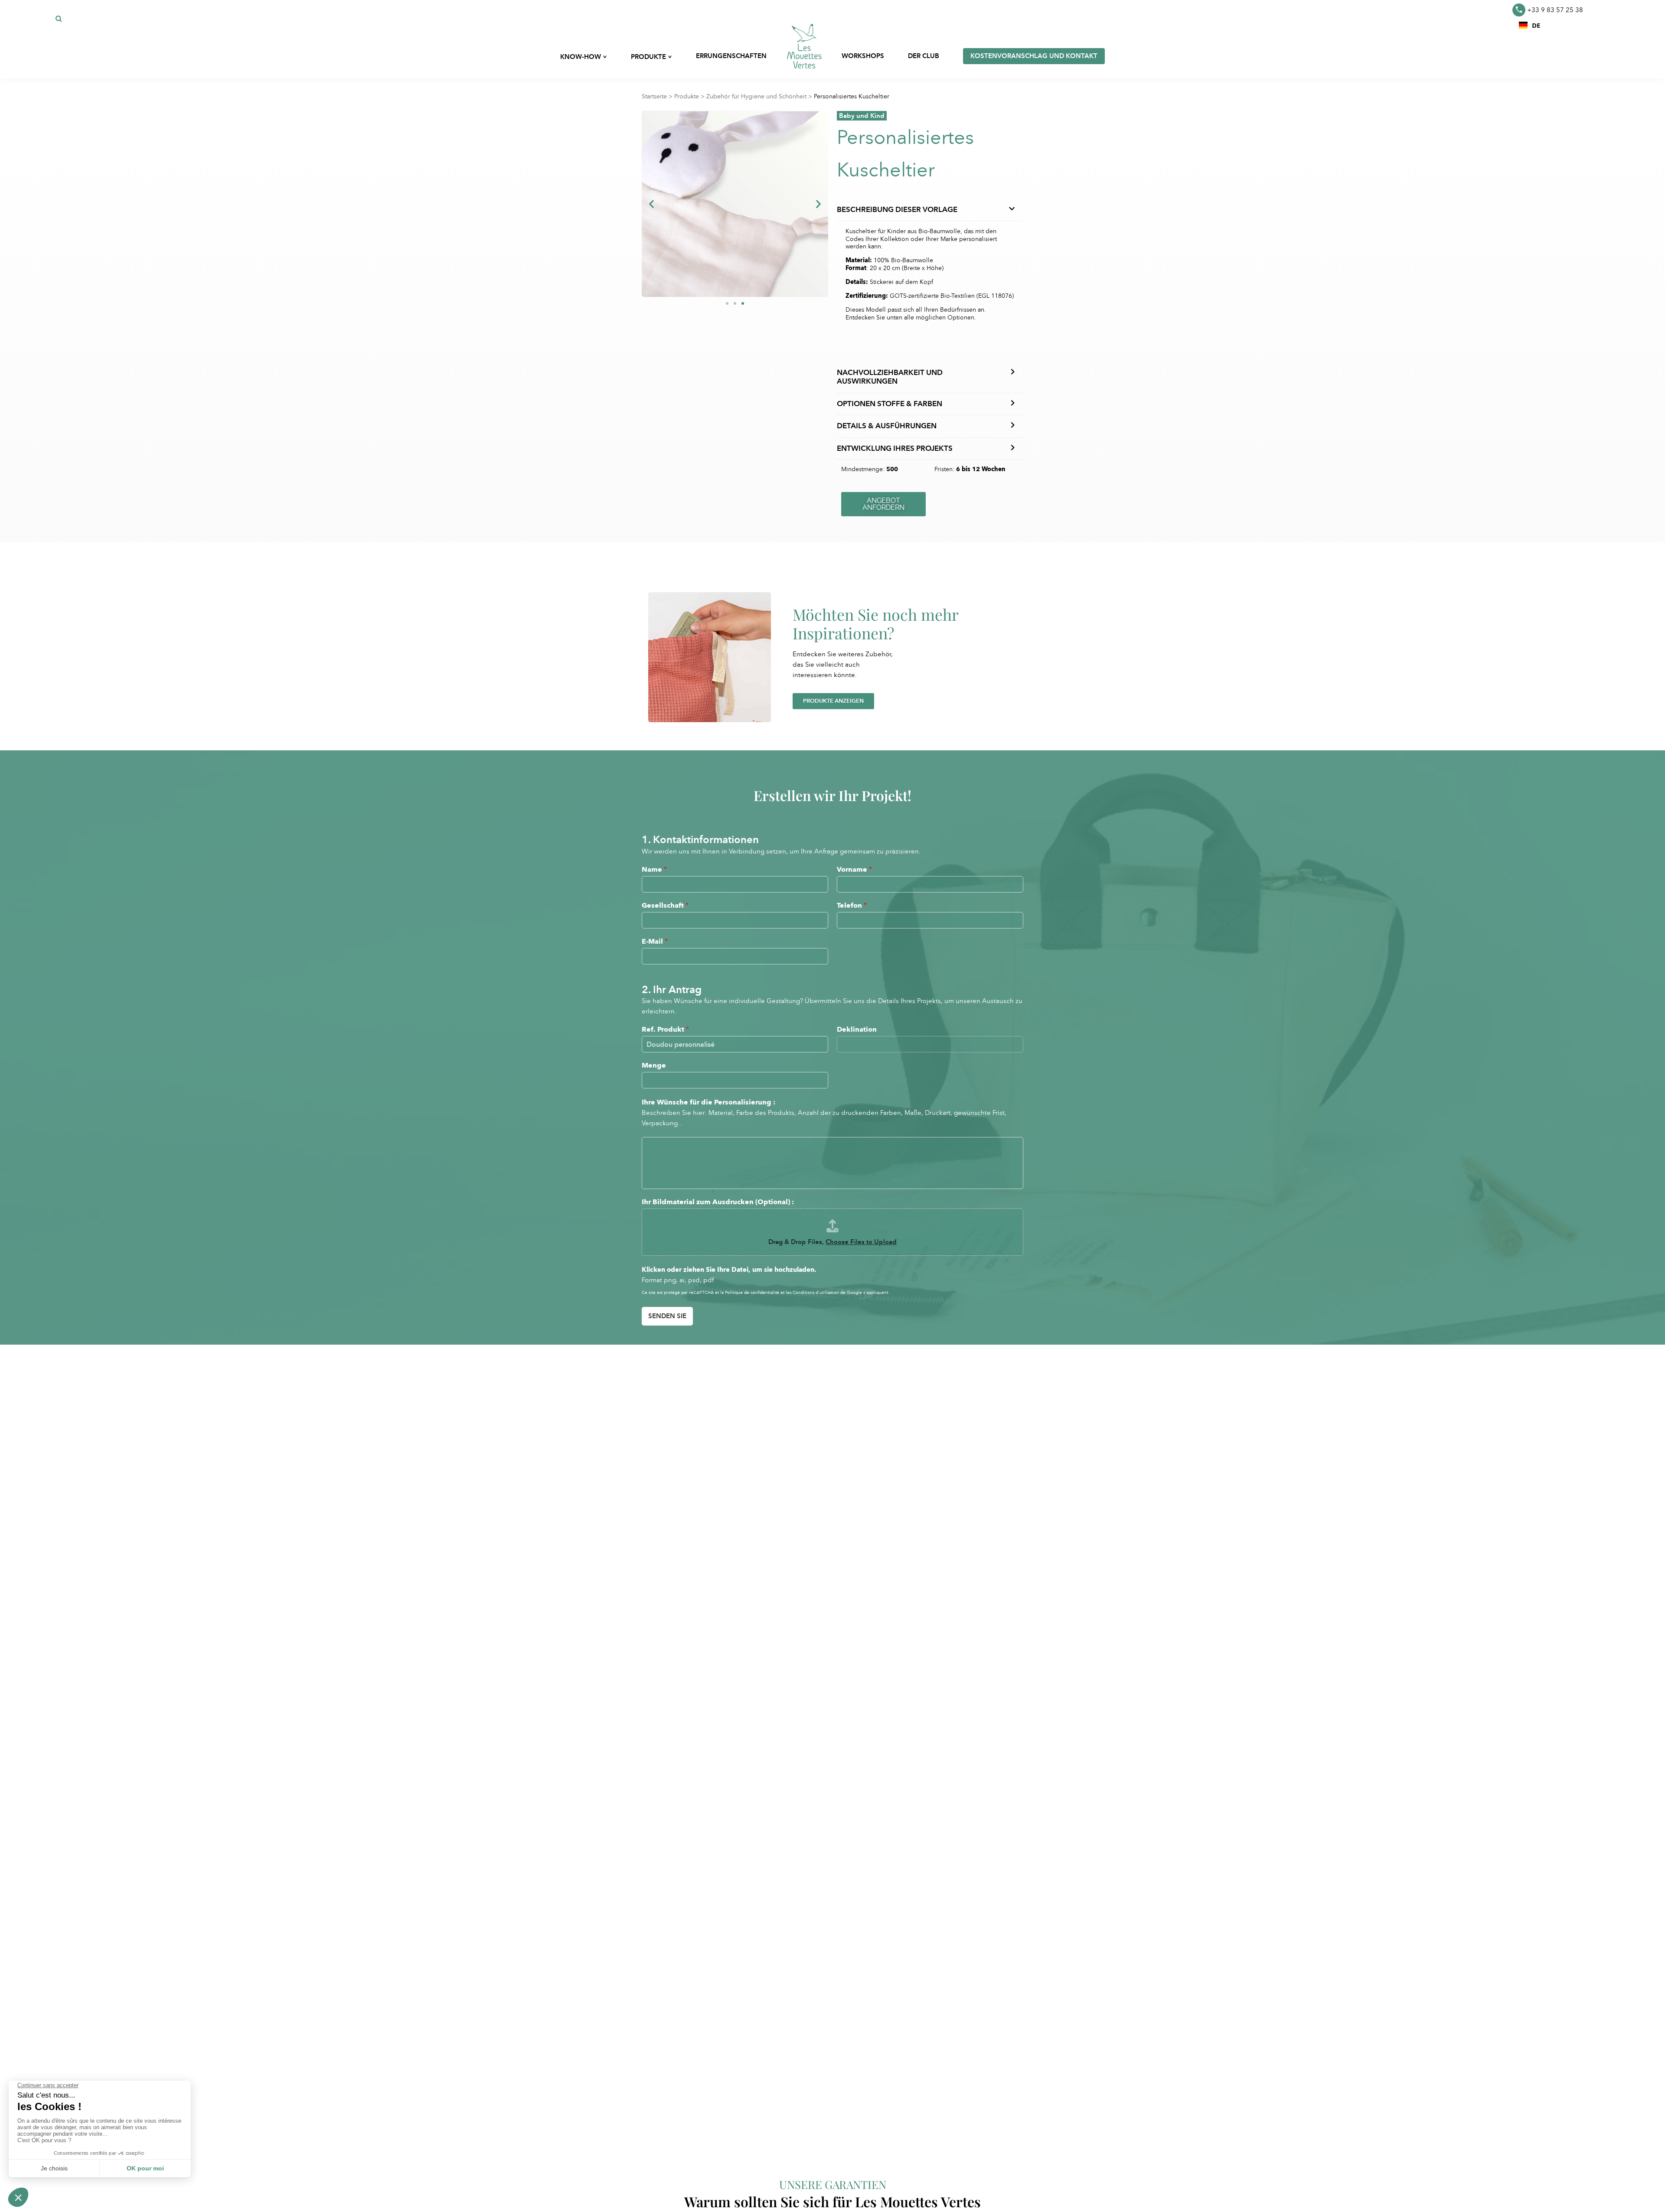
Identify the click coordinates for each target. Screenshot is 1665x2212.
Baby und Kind (862, 116)
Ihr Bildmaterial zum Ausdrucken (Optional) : (718, 1202)
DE (1536, 25)
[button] (1530, 25)
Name (654, 869)
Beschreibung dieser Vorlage (897, 210)
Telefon (852, 905)
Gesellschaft (665, 905)
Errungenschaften (731, 56)
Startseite (654, 96)
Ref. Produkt (665, 1029)
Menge (654, 1065)
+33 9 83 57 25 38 (1555, 10)
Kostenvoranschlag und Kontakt (1034, 56)
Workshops (863, 56)
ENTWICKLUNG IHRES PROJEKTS (895, 448)
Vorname (854, 869)
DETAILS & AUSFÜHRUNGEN (887, 426)
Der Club (924, 56)
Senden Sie (667, 1316)
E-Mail (655, 941)
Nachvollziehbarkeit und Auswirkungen (890, 377)
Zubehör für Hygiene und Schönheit (756, 96)
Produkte (687, 96)
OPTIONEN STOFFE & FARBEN (890, 404)
